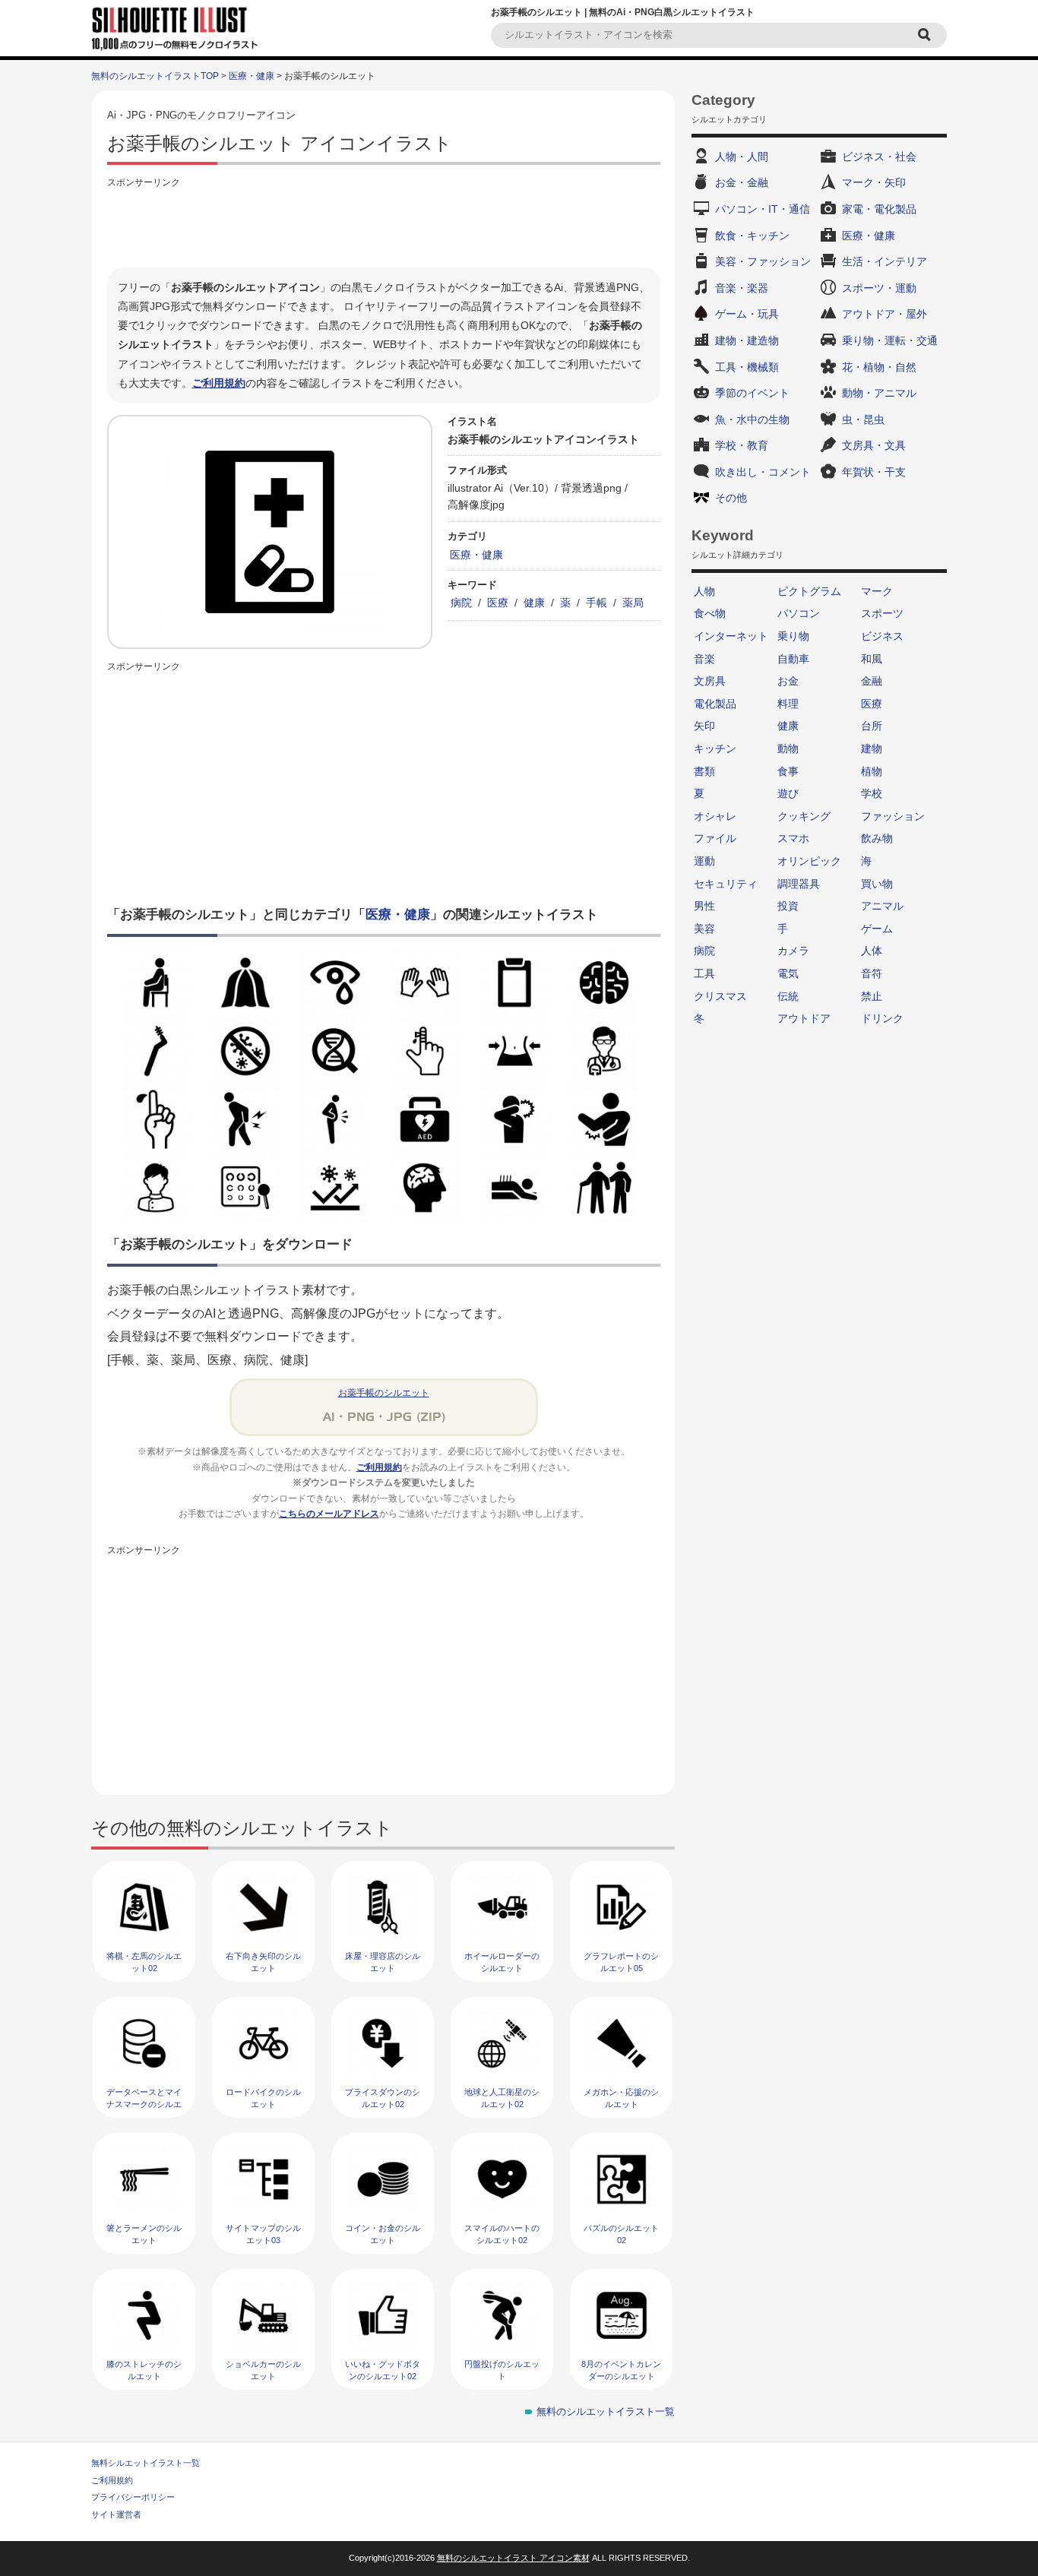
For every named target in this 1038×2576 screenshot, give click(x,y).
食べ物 (710, 613)
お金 (788, 681)
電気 (788, 973)
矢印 (704, 726)
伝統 (788, 996)
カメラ (793, 951)
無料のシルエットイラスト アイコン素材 (513, 2558)
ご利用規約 (219, 383)
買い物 (877, 884)
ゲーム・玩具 (747, 314)
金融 (872, 681)
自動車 (793, 659)
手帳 (597, 603)
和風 (872, 659)
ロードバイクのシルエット (263, 2098)
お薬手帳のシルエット (384, 1393)
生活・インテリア (885, 261)
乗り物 (793, 636)
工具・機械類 (747, 367)
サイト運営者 (116, 2514)
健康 (534, 603)
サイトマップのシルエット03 (263, 2234)
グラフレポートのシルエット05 (621, 1962)
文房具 (710, 681)
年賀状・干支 (874, 472)
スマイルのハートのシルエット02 (502, 2234)
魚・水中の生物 (752, 419)
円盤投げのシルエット (502, 2370)
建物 (872, 748)
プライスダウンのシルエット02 (383, 2098)
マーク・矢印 (874, 182)
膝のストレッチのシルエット (144, 2370)
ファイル (715, 838)
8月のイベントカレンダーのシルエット (621, 2370)
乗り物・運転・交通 (890, 340)
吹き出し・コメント (763, 472)
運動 (704, 861)
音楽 (704, 659)
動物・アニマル (879, 393)
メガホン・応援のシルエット (621, 2098)
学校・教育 (742, 445)
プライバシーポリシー (133, 2497)
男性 (704, 906)
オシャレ (715, 816)
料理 (788, 704)
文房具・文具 (874, 445)
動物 (788, 748)
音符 (872, 973)
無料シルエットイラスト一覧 (146, 2463)
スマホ (793, 838)
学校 (872, 793)
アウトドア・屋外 (885, 314)
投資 (788, 906)
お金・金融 (742, 182)
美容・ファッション (763, 261)
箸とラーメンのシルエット (144, 2234)
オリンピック (809, 861)
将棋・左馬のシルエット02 (144, 1962)
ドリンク (882, 1018)
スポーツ (882, 613)
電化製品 (715, 704)
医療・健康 (252, 76)
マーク (877, 591)
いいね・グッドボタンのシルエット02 (383, 2370)
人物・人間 (742, 157)
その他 (731, 498)
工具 (704, 973)
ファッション (893, 816)
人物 (704, 591)
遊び (788, 793)
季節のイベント (752, 393)
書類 (704, 771)
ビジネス (882, 636)
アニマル (882, 906)
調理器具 (799, 884)
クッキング (804, 816)
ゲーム (877, 929)
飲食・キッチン (752, 236)
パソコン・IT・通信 (763, 209)
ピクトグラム (809, 591)
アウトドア (804, 1018)
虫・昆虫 (863, 419)
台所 (872, 726)
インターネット (731, 636)
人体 (872, 951)
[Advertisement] (384, 226)
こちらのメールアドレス (329, 1514)
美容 (704, 929)
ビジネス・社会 (879, 157)
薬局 (633, 603)
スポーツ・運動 (879, 288)
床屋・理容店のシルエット (383, 1962)
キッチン (715, 748)
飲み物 (877, 838)
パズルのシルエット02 (621, 2234)
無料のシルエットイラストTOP (155, 76)
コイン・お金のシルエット (383, 2234)
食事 (788, 771)
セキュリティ (726, 884)
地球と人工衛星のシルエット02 (502, 2098)
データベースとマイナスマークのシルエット (144, 2104)
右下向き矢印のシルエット (263, 1962)
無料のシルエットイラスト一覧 (606, 2411)
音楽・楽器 (742, 288)
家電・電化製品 (879, 209)
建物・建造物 (747, 340)
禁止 (872, 996)
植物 (872, 771)
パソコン (799, 613)
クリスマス (720, 996)
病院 (461, 603)
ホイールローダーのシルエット (502, 1962)
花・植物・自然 (879, 367)
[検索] (926, 35)
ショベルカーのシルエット (263, 2370)
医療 (498, 603)
